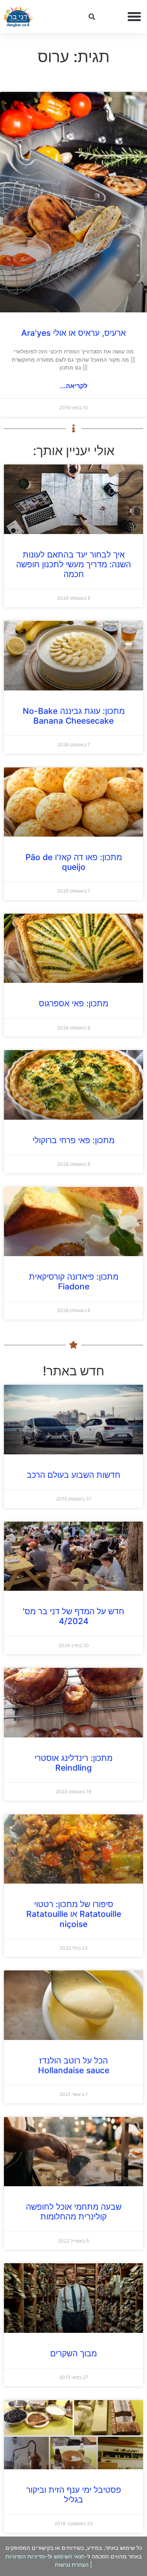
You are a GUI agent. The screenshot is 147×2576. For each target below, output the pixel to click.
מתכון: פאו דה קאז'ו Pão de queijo (74, 862)
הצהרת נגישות (72, 2564)
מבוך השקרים (73, 2353)
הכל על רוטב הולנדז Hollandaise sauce (74, 2065)
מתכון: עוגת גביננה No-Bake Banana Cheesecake (74, 716)
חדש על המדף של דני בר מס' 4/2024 (73, 1616)
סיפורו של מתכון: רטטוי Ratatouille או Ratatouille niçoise (74, 1914)
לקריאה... (74, 386)
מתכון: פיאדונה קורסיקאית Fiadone (74, 1282)
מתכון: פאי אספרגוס (73, 1003)
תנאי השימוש (69, 2556)
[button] (134, 17)
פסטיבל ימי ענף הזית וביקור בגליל (74, 2495)
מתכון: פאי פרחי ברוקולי (73, 1140)
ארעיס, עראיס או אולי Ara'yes (73, 333)
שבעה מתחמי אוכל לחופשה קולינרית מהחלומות (74, 2212)
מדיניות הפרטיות (25, 2556)
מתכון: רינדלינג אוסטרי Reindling (73, 1763)
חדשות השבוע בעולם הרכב (73, 1475)
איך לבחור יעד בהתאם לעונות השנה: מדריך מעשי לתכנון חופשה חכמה (73, 564)
